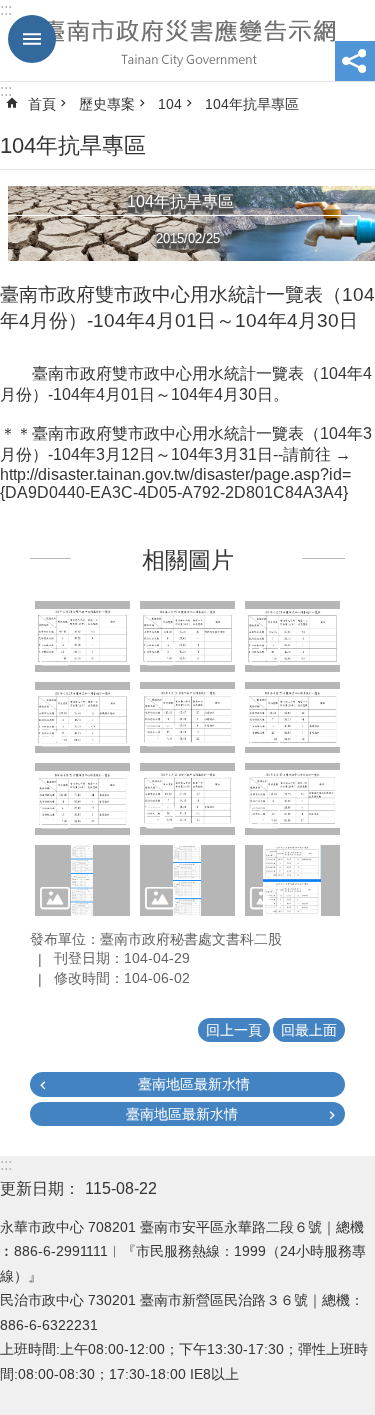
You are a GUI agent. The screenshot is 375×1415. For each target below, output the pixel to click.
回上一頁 (234, 1030)
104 (170, 104)
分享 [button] (355, 61)
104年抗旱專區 (252, 104)
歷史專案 (107, 104)
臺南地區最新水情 (194, 1084)
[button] (82, 636)
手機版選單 (32, 39)
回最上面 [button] (309, 1030)
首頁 (42, 104)
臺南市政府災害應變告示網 (187, 41)
